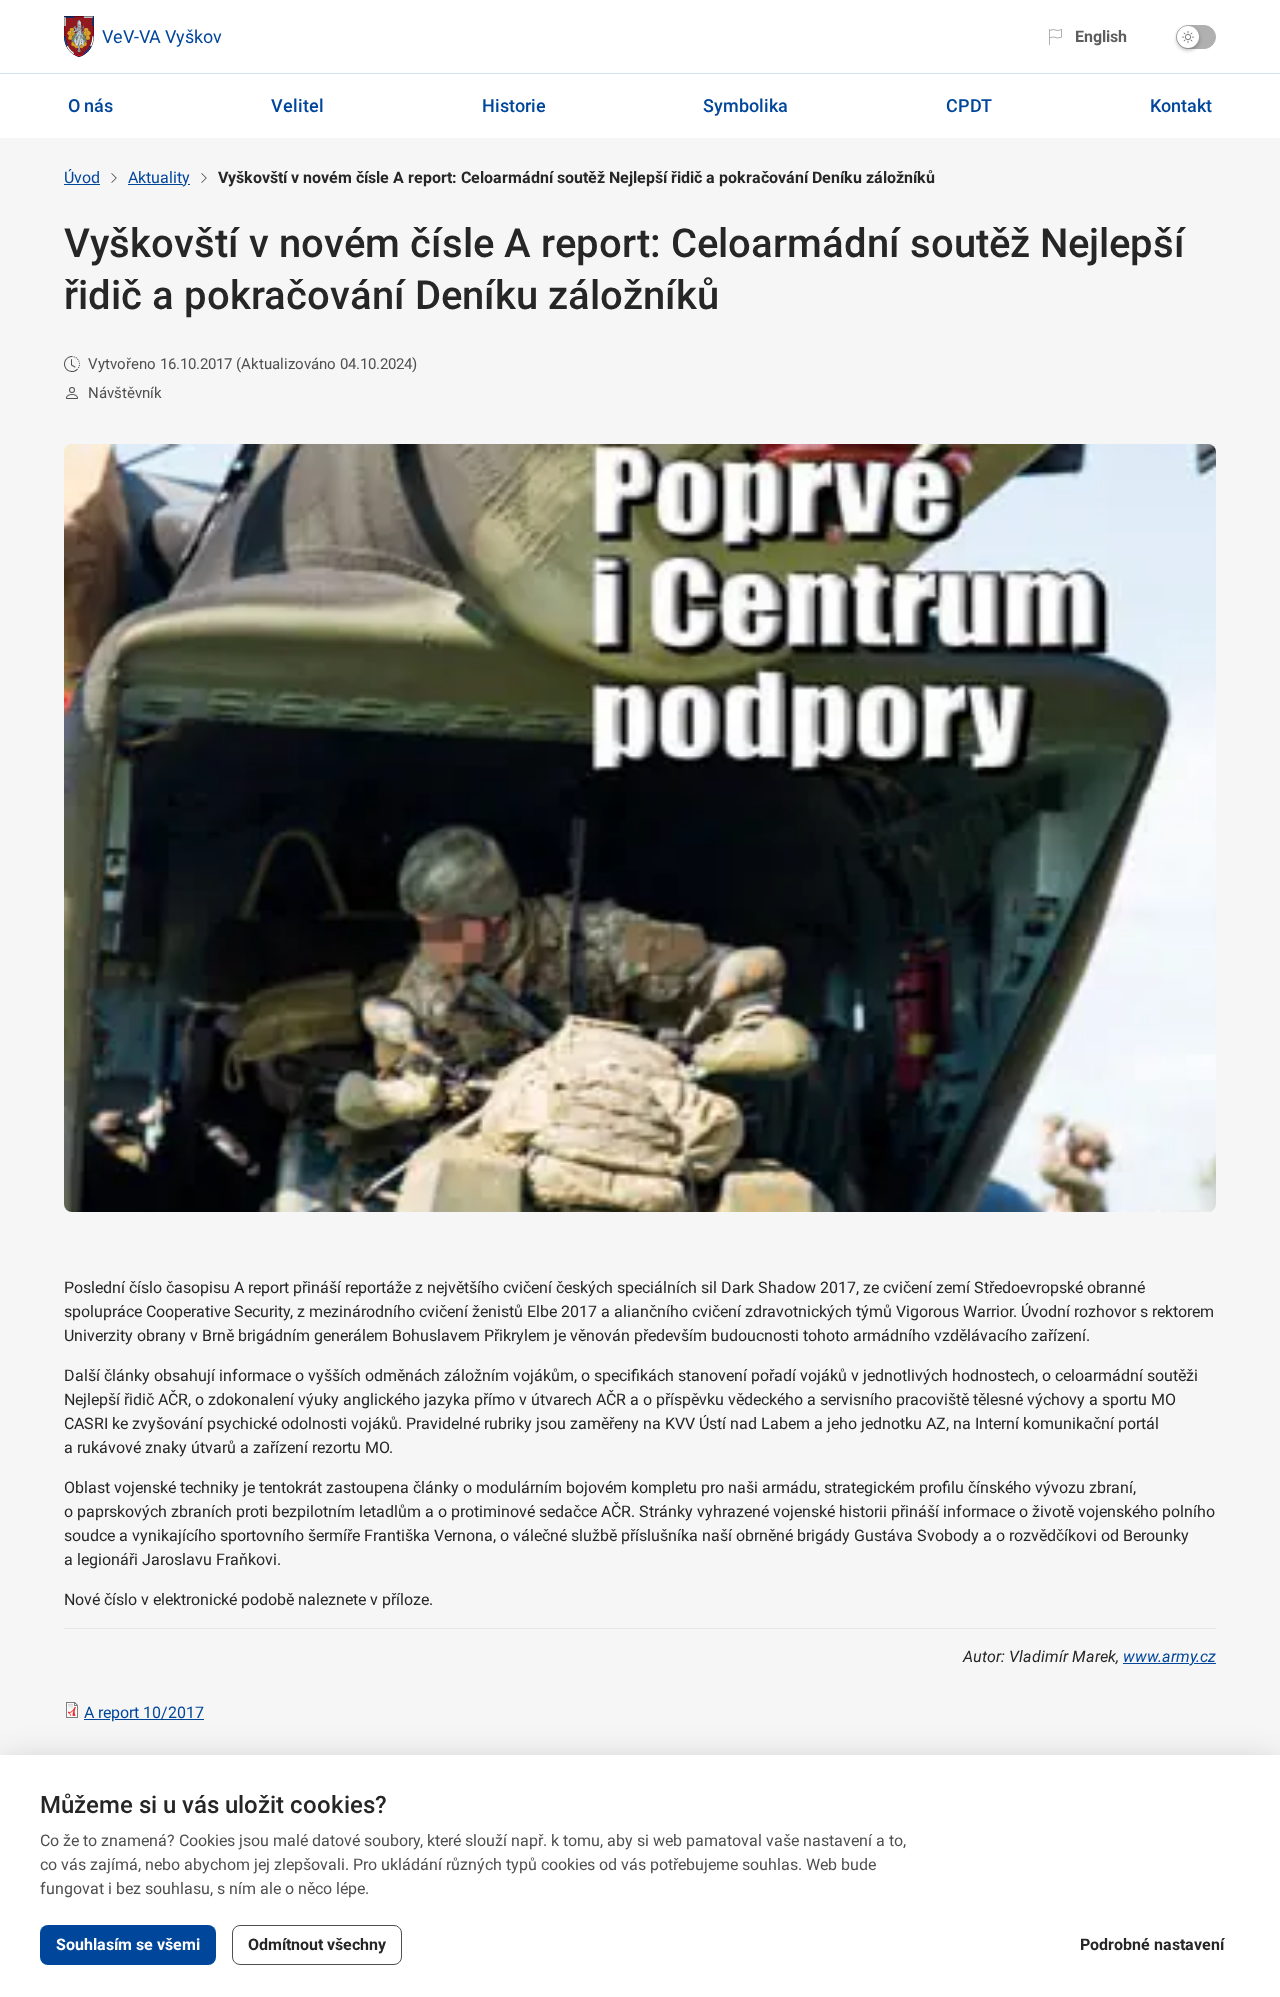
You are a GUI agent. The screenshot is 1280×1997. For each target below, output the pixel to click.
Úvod (82, 177)
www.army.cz (1169, 1656)
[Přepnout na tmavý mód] (1196, 37)
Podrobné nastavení (1152, 1944)
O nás (90, 105)
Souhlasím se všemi (128, 1944)
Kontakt (1181, 105)
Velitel (297, 105)
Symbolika (745, 105)
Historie (514, 105)
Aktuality (159, 177)
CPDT (969, 105)
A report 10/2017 (144, 1712)
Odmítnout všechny (317, 1944)
